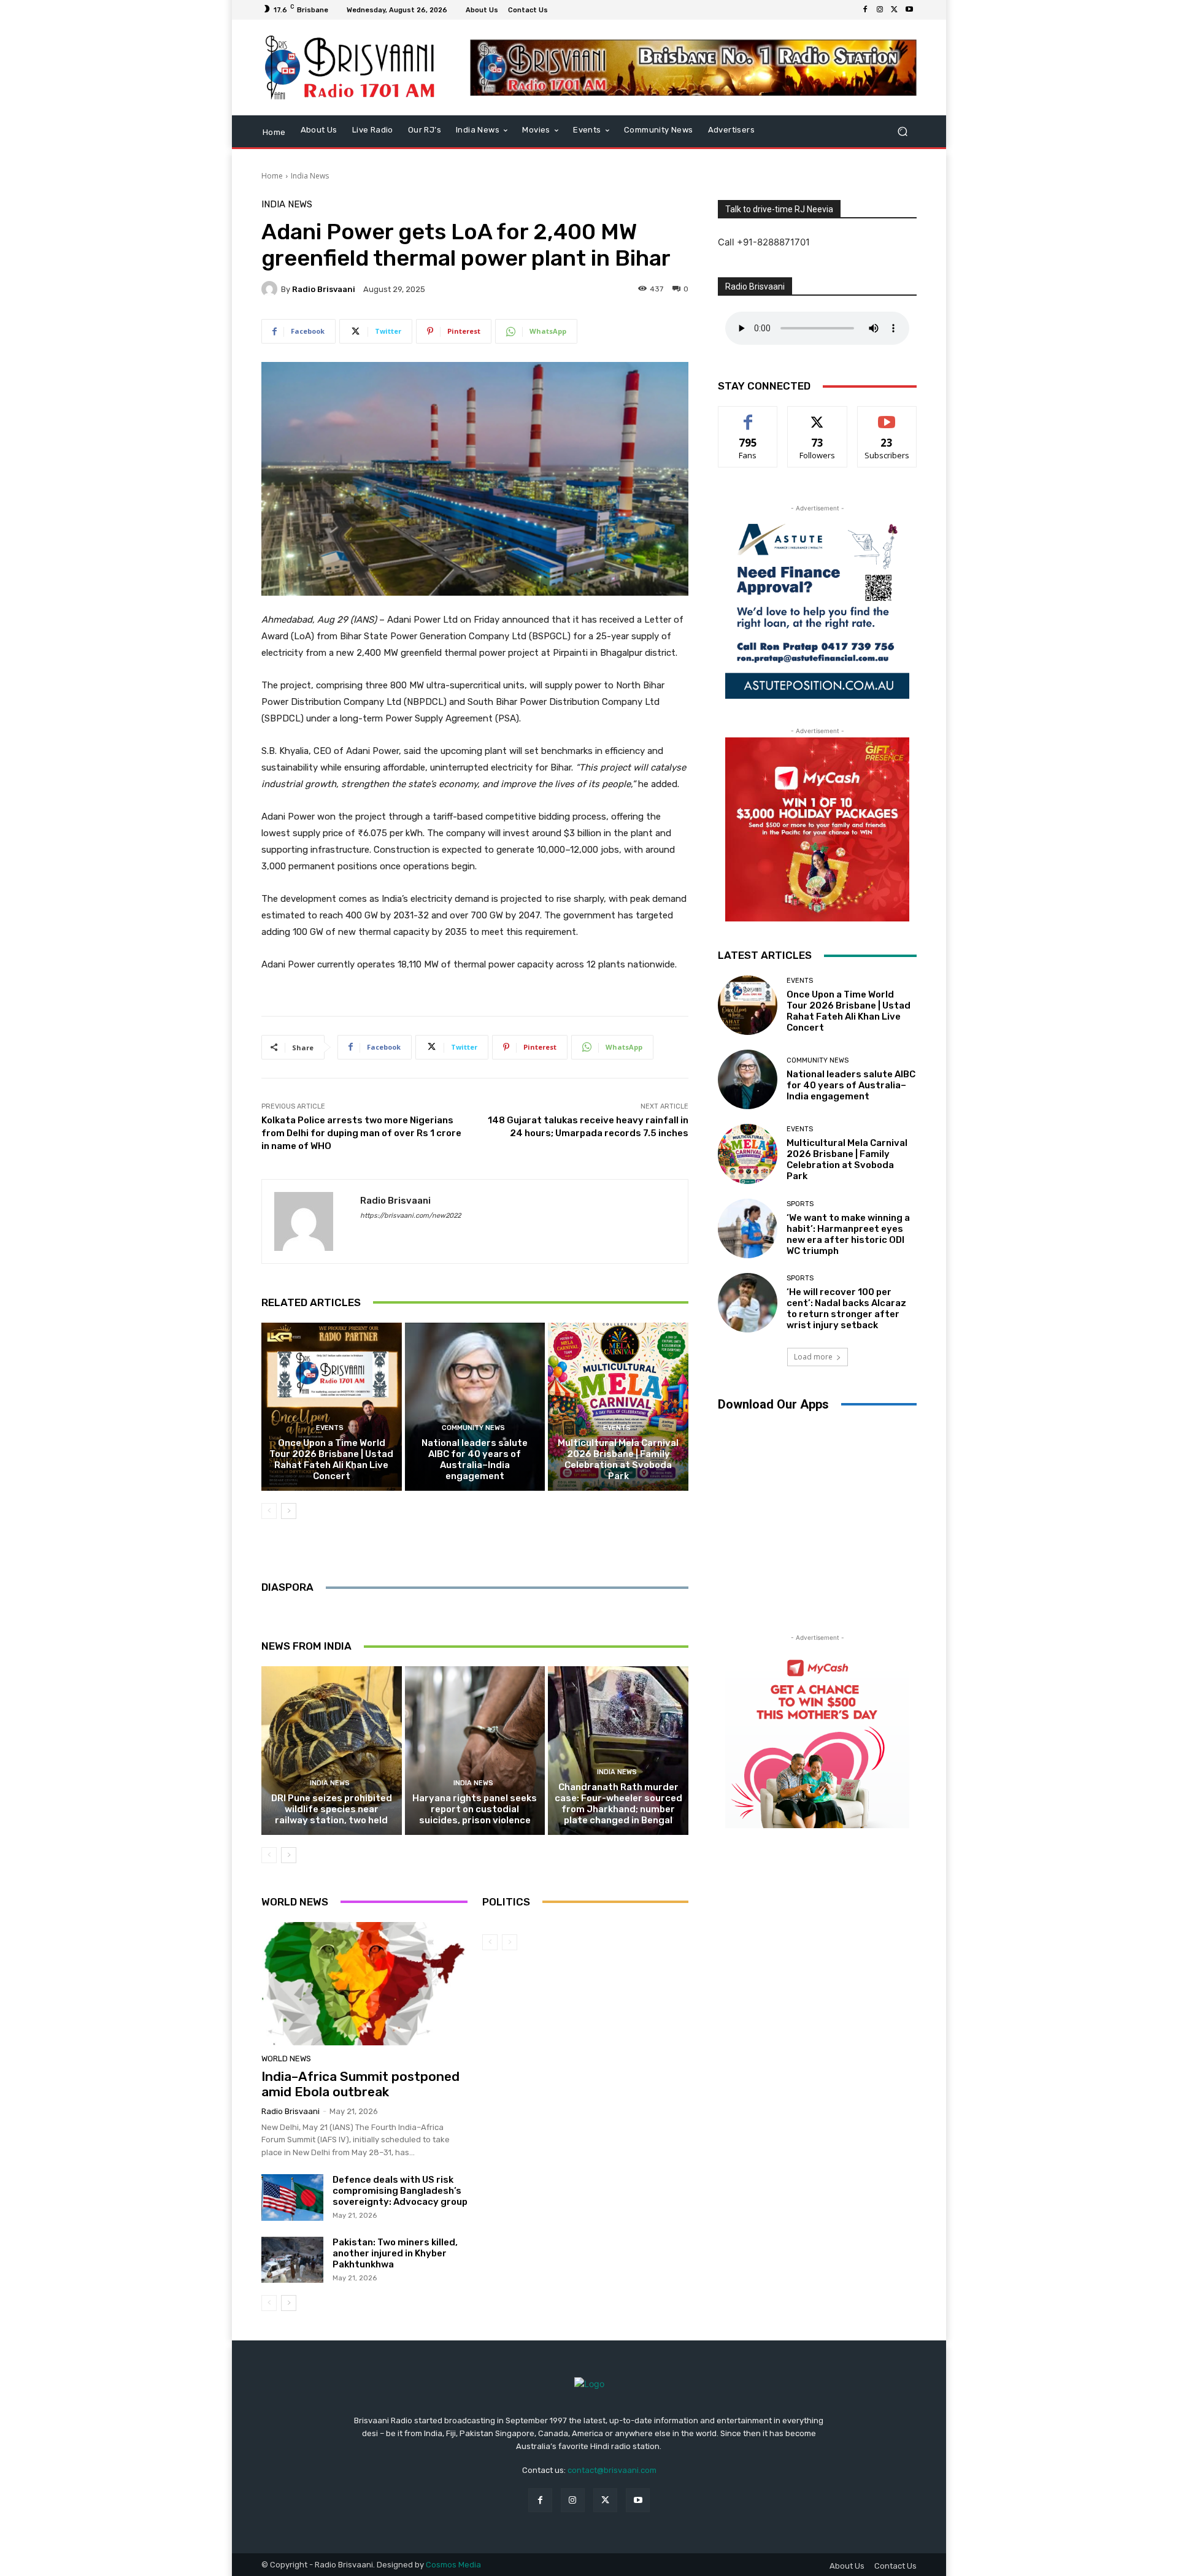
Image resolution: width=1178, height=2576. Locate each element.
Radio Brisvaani (324, 289)
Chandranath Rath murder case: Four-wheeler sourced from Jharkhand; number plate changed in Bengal (618, 1804)
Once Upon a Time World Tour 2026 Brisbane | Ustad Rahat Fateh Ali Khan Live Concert (331, 1459)
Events (330, 1428)
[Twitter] (895, 10)
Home (272, 176)
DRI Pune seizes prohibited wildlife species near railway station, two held (332, 1809)
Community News (473, 1428)
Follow (818, 416)
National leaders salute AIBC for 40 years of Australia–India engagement (475, 1459)
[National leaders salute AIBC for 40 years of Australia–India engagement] (475, 1407)
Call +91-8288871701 (764, 242)
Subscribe (887, 416)
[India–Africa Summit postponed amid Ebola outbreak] (364, 1984)
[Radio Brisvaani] (271, 289)
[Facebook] (865, 10)
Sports (800, 1204)
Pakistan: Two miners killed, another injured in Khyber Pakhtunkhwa (395, 2253)
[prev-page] (269, 1511)
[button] (902, 131)
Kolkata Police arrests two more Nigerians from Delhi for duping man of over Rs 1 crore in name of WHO (361, 1133)
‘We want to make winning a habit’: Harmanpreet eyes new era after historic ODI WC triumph (848, 1234)
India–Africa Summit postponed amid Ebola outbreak (360, 2084)
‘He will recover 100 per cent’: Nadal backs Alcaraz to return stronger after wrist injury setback (846, 1309)
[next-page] (289, 1511)
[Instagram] (880, 10)
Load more (813, 1357)
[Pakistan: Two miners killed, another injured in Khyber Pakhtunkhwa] (292, 2260)
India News (310, 176)
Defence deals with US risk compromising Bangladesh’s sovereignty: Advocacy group (400, 2191)
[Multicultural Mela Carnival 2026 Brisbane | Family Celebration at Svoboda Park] (618, 1407)
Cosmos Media (453, 2565)
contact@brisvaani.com (612, 2470)
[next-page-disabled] (510, 1942)
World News (286, 2059)
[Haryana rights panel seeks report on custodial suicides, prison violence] (475, 1750)
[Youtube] (909, 10)
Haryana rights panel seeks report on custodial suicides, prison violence (475, 1809)
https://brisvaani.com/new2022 (410, 1216)
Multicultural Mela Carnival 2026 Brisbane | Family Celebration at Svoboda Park (618, 1459)
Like (748, 416)
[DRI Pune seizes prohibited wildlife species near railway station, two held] (332, 1750)
